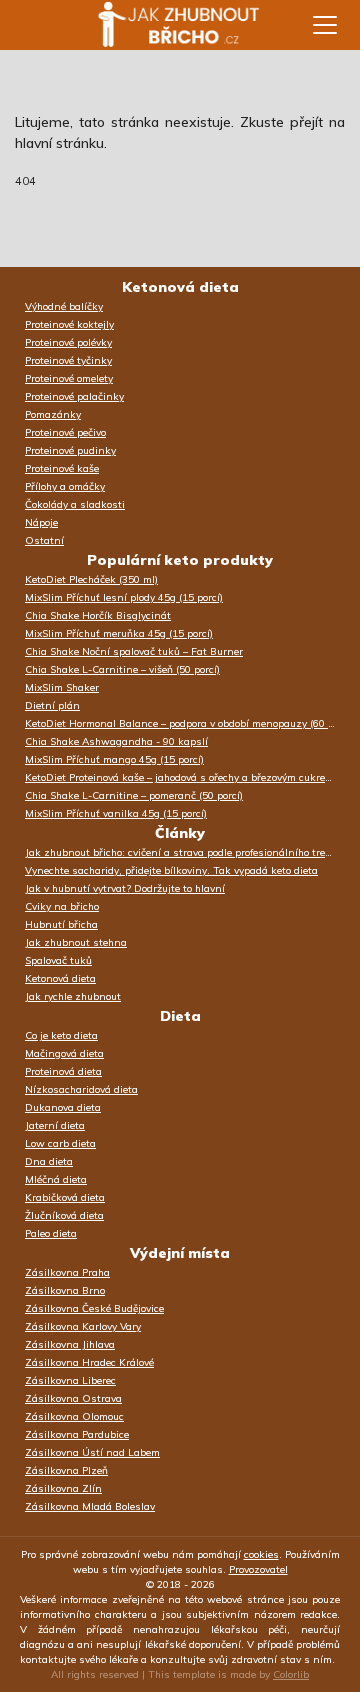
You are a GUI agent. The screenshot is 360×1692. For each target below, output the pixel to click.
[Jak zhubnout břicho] (160, 25)
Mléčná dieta (56, 1179)
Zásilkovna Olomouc (74, 1416)
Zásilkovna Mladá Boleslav (90, 1506)
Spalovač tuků (58, 960)
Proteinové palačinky (74, 396)
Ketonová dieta (180, 287)
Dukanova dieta (63, 1107)
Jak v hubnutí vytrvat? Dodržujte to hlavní (125, 888)
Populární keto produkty (180, 560)
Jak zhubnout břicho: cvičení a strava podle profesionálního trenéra (185, 852)
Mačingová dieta (64, 1053)
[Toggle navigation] (325, 25)
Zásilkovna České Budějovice (94, 1308)
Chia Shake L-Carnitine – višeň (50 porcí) (122, 669)
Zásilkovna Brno (65, 1290)
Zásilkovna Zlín (63, 1488)
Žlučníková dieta (64, 1215)
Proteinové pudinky (70, 450)
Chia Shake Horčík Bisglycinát (98, 615)
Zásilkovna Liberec (70, 1380)
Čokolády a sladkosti (75, 504)
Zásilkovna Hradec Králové (89, 1362)
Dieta (180, 1016)
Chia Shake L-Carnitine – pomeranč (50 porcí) (134, 795)
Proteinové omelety (69, 378)
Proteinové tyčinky (68, 360)
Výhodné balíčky (64, 306)
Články (180, 833)
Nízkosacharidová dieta (81, 1089)
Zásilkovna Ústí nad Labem (92, 1452)
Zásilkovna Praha (67, 1272)
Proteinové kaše (62, 468)
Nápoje (41, 522)
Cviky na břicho (62, 906)
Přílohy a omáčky (65, 486)
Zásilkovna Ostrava (73, 1398)
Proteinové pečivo (65, 432)
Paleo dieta (51, 1233)
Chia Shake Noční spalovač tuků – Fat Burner (134, 651)
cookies (261, 1554)
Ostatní (44, 540)
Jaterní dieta (55, 1125)
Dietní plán (52, 705)
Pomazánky (53, 414)
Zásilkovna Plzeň (66, 1470)
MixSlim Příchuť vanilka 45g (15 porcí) (116, 813)
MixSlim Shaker (62, 687)
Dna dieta (49, 1161)
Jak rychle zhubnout (73, 996)
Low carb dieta (60, 1143)
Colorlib (291, 1674)
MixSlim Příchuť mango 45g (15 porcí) (114, 759)
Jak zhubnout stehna (76, 942)
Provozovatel (258, 1569)
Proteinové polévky (68, 342)
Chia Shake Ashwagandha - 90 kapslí (116, 741)
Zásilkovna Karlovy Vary (83, 1326)
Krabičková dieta (65, 1197)
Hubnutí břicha (61, 924)
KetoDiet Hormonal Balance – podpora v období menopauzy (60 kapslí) (185, 723)
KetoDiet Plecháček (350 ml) (91, 579)
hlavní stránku (59, 143)
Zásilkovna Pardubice (77, 1434)
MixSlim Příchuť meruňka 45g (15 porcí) (119, 633)
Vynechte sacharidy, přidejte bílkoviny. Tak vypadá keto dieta (171, 870)
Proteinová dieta (63, 1071)
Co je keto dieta (61, 1035)
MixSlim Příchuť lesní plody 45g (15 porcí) (124, 597)
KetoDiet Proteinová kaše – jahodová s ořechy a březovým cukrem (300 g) (185, 777)
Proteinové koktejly (69, 324)
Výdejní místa (180, 1253)
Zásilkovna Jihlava (70, 1344)
